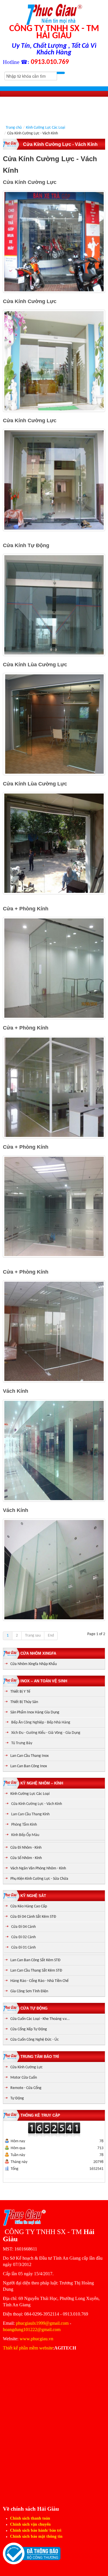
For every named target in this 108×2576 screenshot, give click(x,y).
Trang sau (33, 1636)
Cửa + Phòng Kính (26, 909)
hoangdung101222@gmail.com (32, 2329)
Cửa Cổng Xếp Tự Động (29, 2029)
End (51, 1636)
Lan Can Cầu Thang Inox (30, 1756)
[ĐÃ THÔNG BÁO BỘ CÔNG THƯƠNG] (32, 2553)
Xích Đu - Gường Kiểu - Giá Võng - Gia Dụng (46, 1733)
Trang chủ (14, 128)
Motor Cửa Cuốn (24, 2078)
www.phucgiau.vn (36, 2339)
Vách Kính (16, 1391)
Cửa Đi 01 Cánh (23, 1948)
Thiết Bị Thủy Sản (24, 1702)
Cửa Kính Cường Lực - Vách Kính (37, 1804)
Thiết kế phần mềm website (28, 2348)
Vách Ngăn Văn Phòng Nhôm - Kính (38, 1868)
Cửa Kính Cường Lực (30, 182)
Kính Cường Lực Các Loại (46, 128)
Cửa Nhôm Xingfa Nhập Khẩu (34, 1664)
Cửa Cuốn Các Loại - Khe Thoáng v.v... (40, 2019)
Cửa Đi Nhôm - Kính (26, 1848)
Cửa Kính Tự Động (26, 545)
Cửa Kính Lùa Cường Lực (35, 665)
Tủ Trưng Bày (22, 1743)
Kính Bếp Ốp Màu (25, 1835)
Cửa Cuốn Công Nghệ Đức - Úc (35, 2040)
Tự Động (17, 2098)
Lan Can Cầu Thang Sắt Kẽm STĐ (36, 1971)
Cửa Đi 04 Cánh (23, 1927)
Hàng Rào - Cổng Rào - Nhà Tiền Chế (39, 1981)
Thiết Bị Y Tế (20, 1692)
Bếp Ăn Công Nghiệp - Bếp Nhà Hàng (41, 1722)
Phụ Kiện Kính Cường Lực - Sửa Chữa (39, 1879)
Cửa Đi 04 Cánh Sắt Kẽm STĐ (33, 1917)
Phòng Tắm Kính (24, 1825)
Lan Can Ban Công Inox (29, 1766)
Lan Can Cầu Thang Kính (30, 1814)
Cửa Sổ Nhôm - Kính (26, 1858)
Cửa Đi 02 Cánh (23, 1937)
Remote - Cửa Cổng (26, 2088)
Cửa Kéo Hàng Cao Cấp (29, 1906)
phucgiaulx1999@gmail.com (42, 2323)
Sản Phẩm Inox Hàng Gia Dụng (35, 1712)
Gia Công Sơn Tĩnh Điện (29, 1991)
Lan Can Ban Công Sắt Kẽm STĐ (35, 1960)
